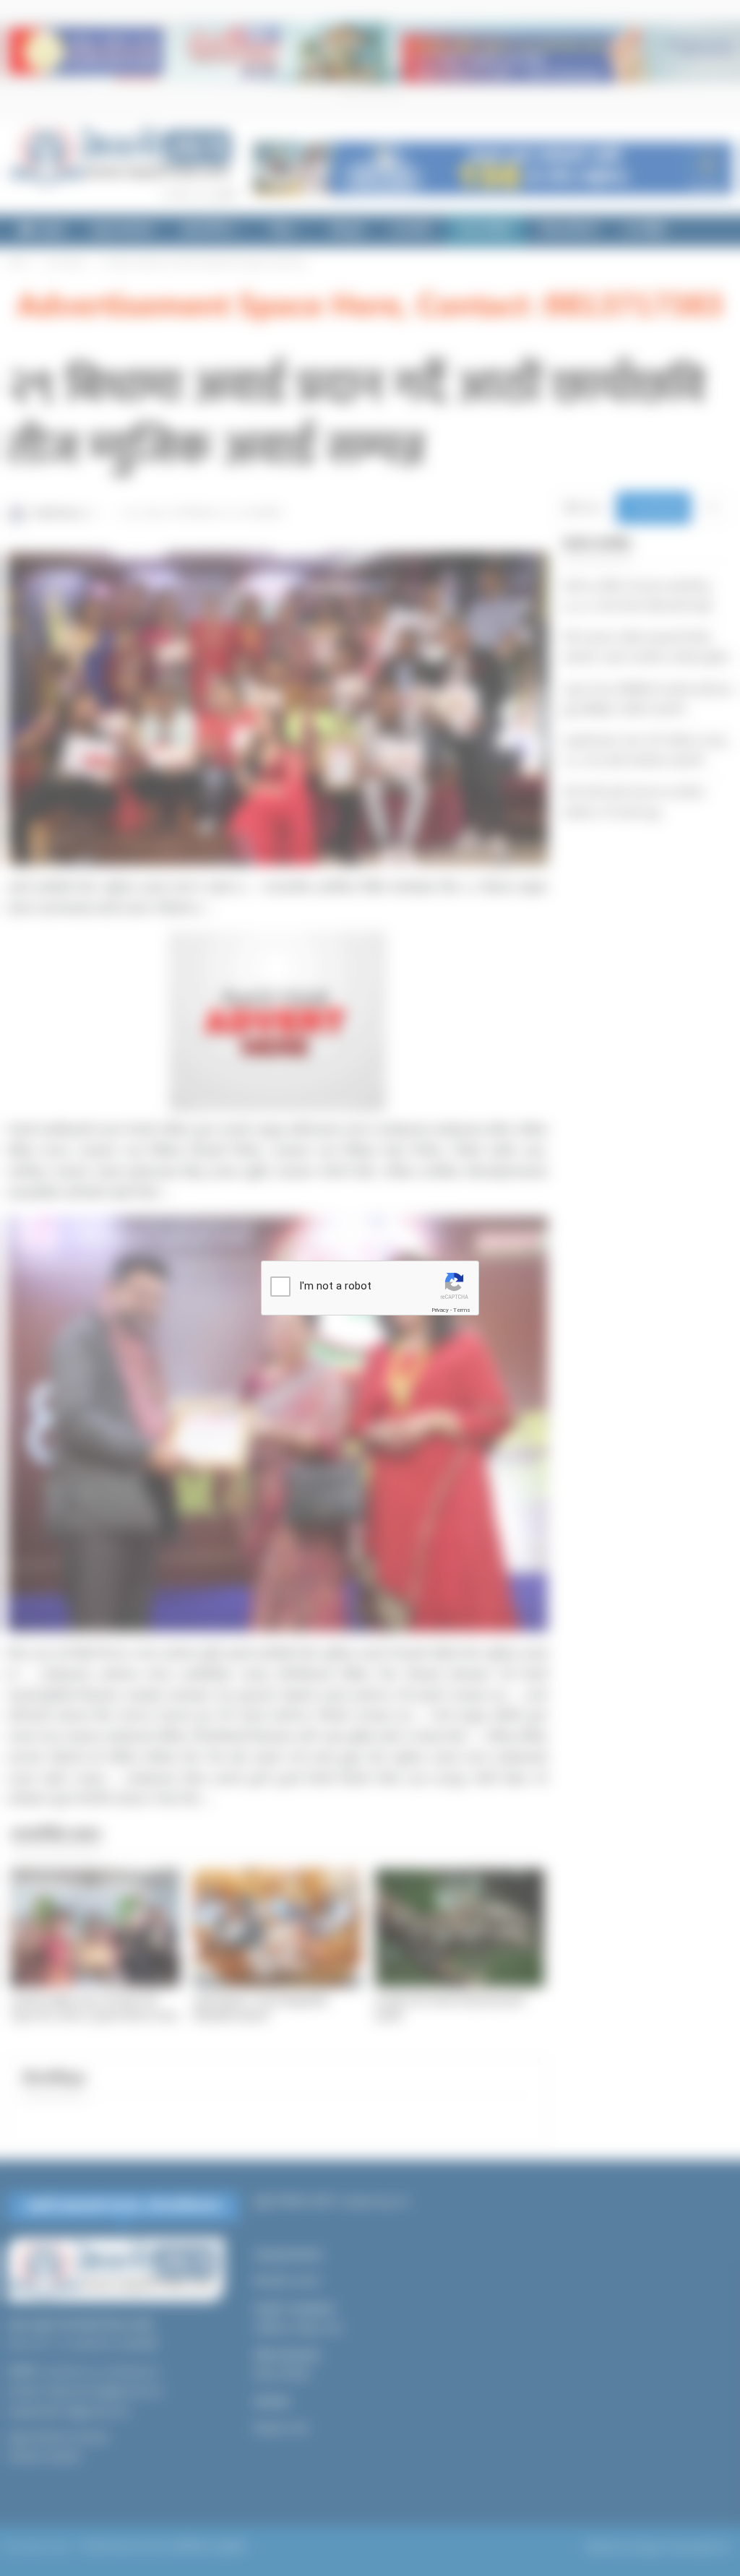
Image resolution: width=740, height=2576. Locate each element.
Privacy (440, 1310)
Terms (462, 1310)
